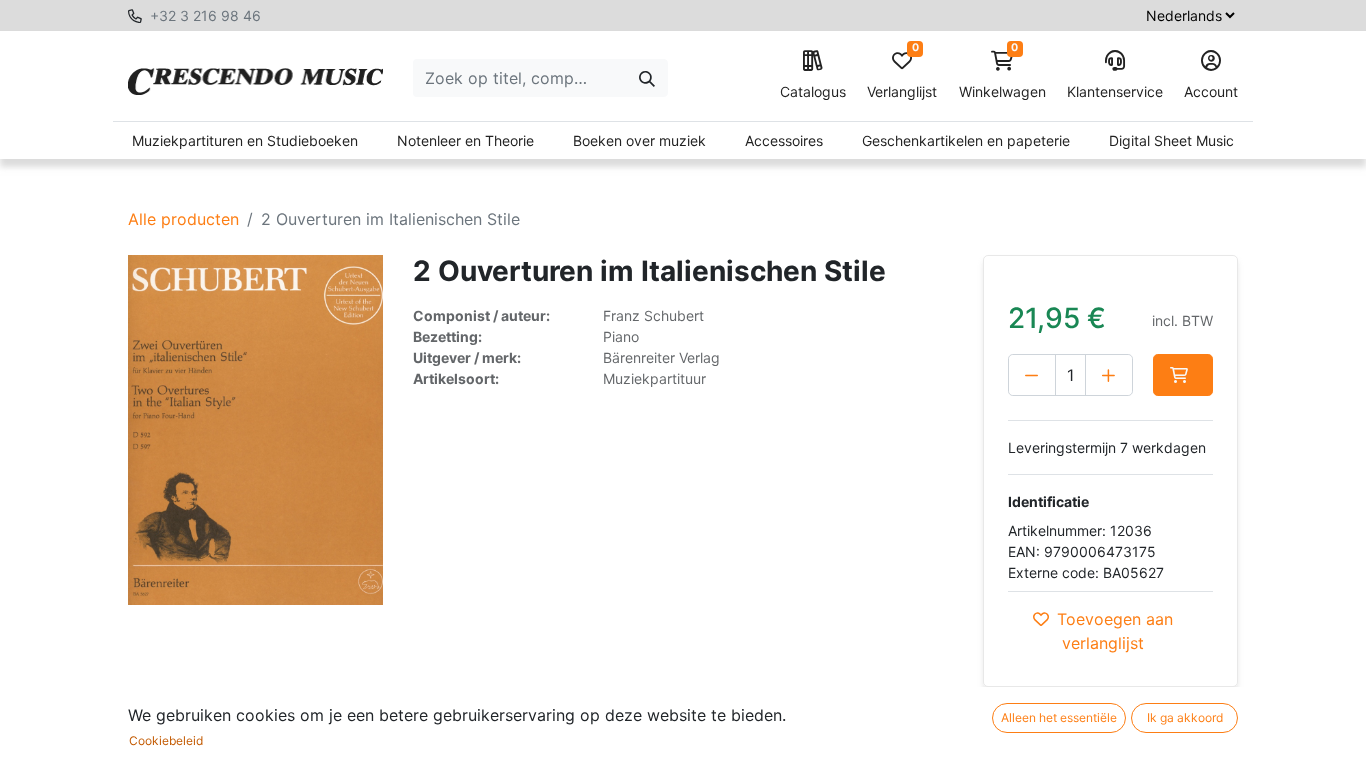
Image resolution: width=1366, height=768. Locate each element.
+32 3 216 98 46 (205, 15)
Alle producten (183, 219)
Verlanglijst (902, 75)
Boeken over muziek (639, 140)
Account (1211, 91)
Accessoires (784, 140)
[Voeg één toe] (1109, 375)
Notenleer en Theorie (465, 140)
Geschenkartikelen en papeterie (966, 140)
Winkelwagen (1002, 75)
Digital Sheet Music (1171, 140)
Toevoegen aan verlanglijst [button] (1115, 631)
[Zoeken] (647, 78)
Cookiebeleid (166, 740)
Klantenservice (1115, 91)
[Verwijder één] (1032, 375)
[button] (1183, 375)
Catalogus (813, 91)
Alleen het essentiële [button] (1059, 717)
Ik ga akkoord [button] (1185, 717)
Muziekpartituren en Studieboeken (245, 140)
